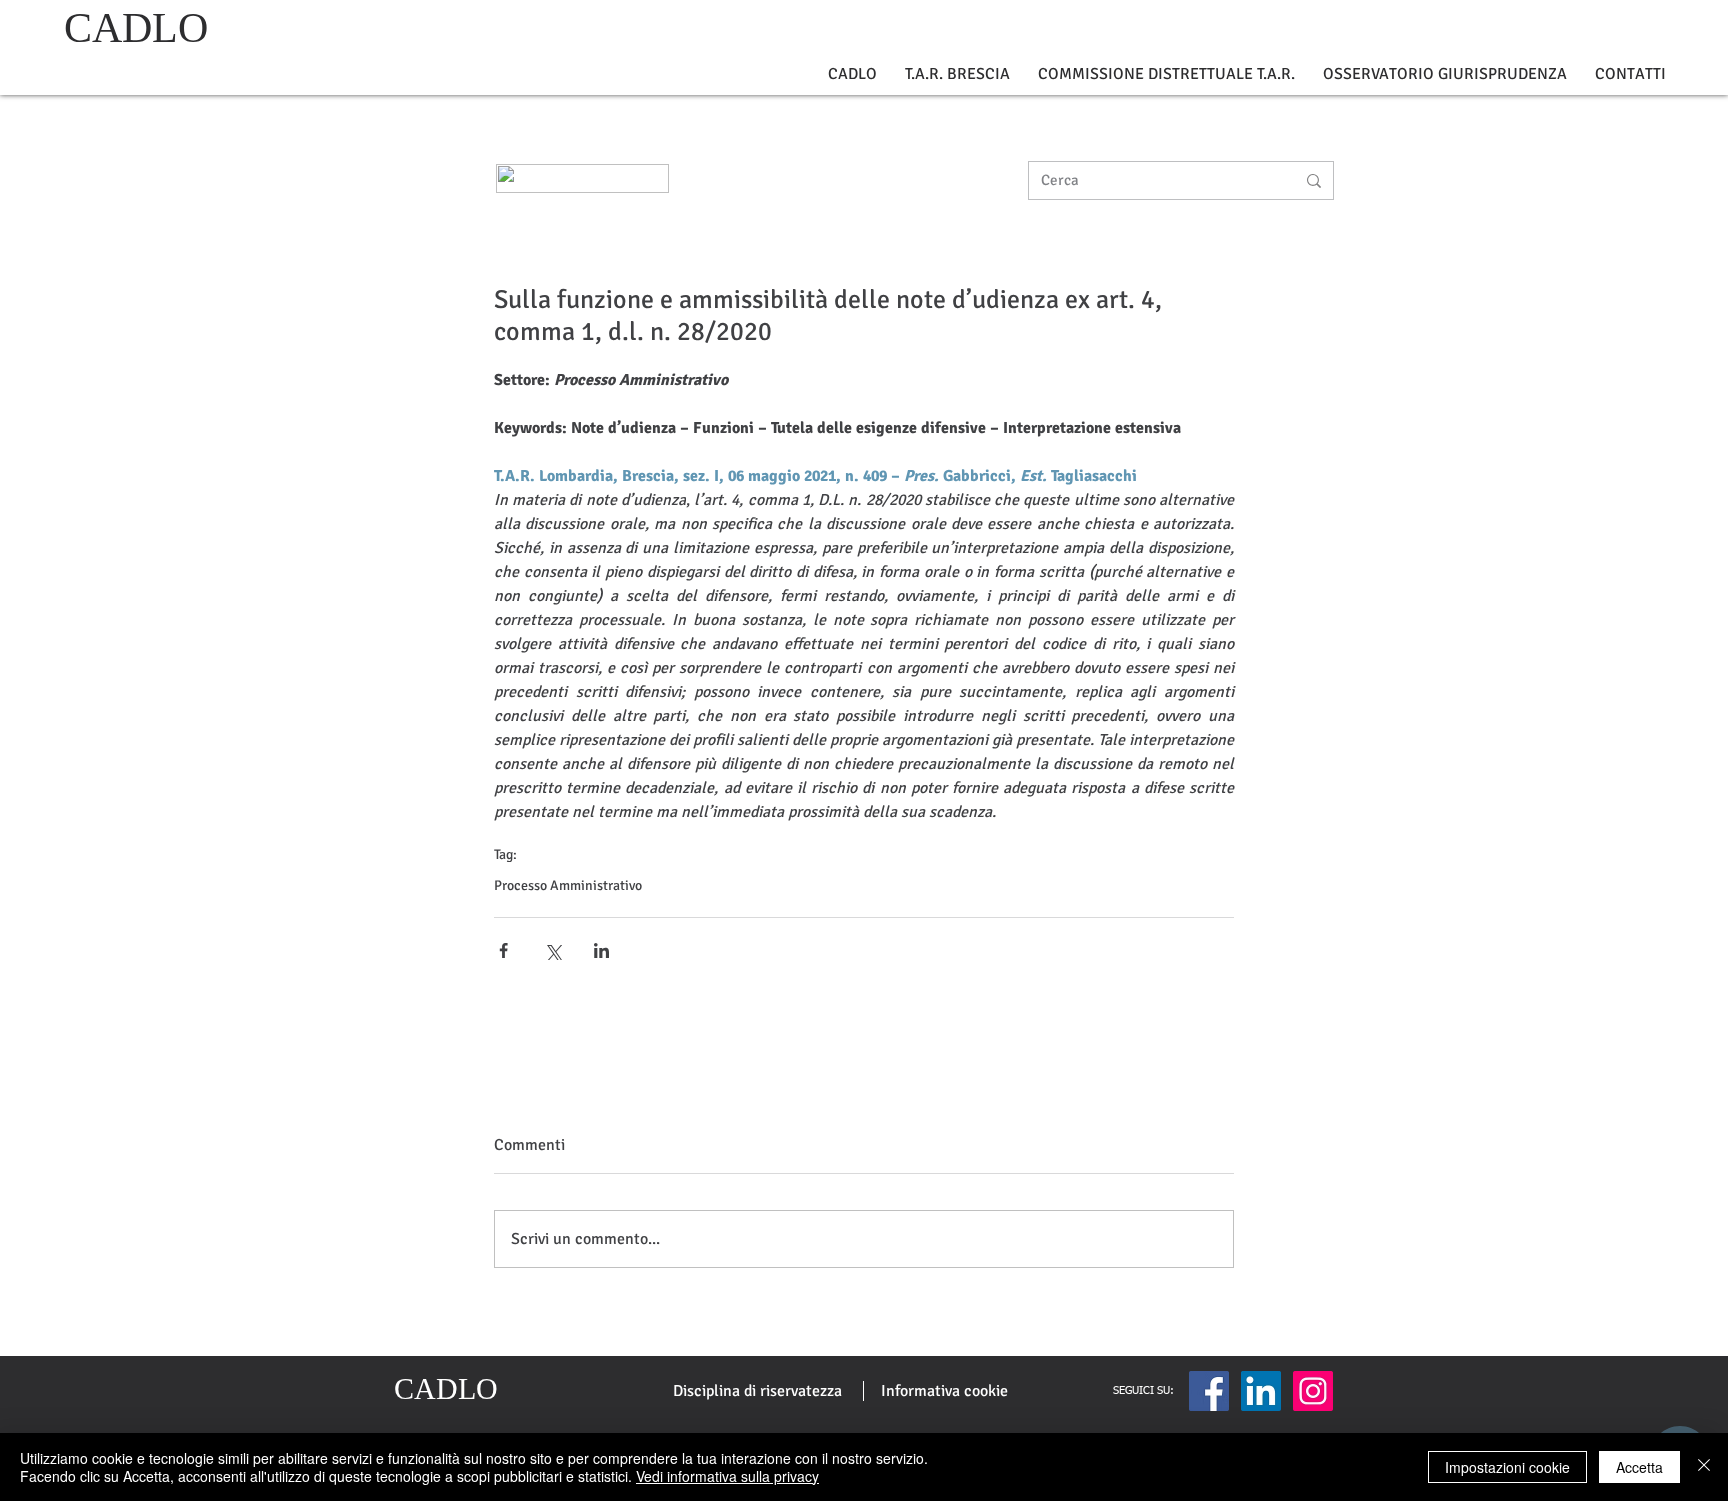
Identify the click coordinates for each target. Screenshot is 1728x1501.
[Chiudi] (1704, 1467)
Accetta (1639, 1467)
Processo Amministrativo (568, 885)
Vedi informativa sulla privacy (727, 1476)
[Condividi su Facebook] (503, 950)
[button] (852, 74)
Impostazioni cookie (1507, 1467)
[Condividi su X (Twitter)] (552, 950)
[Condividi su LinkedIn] (601, 950)
